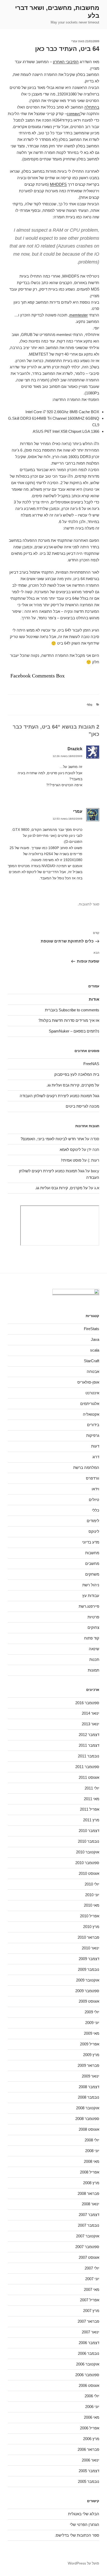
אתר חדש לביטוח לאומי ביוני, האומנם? (52, 1139)
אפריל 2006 (90, 2428)
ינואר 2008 (91, 2204)
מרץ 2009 (91, 2055)
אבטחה (93, 1371)
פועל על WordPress (83, 2563)
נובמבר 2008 (89, 2097)
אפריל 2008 (90, 2172)
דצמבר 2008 (89, 2087)
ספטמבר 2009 (87, 1991)
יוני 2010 (92, 1895)
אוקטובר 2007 (88, 2236)
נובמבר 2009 (89, 1969)
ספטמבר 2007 (87, 2247)
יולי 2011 (92, 1788)
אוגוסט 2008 (89, 2129)
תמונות (93, 1670)
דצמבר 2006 (89, 2343)
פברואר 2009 (88, 2065)
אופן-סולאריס (88, 1382)
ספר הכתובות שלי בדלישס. (77, 2535)
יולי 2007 (92, 2268)
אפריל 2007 (90, 2300)
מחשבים (92, 1563)
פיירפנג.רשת (89, 1606)
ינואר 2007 (91, 2332)
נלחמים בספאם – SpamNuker (74, 1031)
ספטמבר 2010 (87, 1863)
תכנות (94, 1659)
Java (95, 1339)
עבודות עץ (91, 1596)
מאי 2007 (92, 2289)
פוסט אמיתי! (71, 1160)
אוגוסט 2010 (89, 1873)
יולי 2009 (92, 2012)
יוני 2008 (92, 2151)
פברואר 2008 (88, 2193)
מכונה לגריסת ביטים (82, 1106)
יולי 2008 (92, 2140)
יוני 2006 (92, 2407)
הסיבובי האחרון (66, 62)
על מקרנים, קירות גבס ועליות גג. (73, 1085)
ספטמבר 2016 (87, 1703)
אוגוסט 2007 (89, 2257)
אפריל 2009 (90, 2044)
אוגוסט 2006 (89, 2385)
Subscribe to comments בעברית (72, 1010)
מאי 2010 (92, 1905)
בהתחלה (92, 107)
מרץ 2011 (91, 1820)
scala (95, 1350)
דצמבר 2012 (89, 1735)
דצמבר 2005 (89, 2471)
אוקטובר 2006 (88, 2364)
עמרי (74, 41)
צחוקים (93, 1627)
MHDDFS (58, 184)
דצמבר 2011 (89, 1745)
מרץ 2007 (91, 2311)
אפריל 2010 (90, 1916)
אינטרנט (92, 1393)
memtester (79, 315)
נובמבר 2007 (89, 2225)
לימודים (93, 1521)
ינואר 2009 (91, 2076)
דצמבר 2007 (89, 2215)
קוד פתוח (92, 1638)
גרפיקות (93, 1435)
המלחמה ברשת (86, 1467)
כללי (89, 705)
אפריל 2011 (90, 1809)
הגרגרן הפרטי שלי (85, 2524)
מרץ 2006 (91, 2439)
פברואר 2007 (88, 2321)
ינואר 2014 (91, 1713)
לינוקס (94, 1531)
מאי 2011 (92, 1799)
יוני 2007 (92, 2279)
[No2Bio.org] (76, 1293)
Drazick (75, 749)
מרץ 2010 (91, 1927)
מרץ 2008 (91, 2183)
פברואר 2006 (88, 2449)
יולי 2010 (92, 1884)
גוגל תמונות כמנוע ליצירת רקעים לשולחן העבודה (59, 1096)
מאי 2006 (92, 2417)
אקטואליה (91, 1414)
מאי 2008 (92, 2161)
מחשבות (92, 1553)
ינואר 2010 (91, 1948)
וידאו (95, 1489)
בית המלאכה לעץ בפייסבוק (77, 1074)
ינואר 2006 (91, 2460)
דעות (95, 1446)
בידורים (93, 1425)
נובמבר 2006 (89, 2353)
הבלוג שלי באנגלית (84, 2514)
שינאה (94, 1649)
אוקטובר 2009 (88, 1980)
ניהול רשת (91, 1585)
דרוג (96, 1457)
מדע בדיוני (91, 1542)
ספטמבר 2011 (87, 1767)
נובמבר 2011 (89, 1756)
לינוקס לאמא (70, 1149)
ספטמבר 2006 (87, 2375)
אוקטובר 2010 (88, 1852)
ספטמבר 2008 (87, 2119)
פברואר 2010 (88, 1937)
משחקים (92, 1574)
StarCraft (92, 1361)
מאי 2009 (92, 2033)
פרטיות (93, 1617)
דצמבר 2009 (89, 1959)
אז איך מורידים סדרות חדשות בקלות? (69, 1020)
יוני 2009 (92, 2023)
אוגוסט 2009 (89, 2001)
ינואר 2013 (91, 1724)
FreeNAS (91, 1064)
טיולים (94, 1500)
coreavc (74, 114)
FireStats (92, 1329)
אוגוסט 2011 (89, 1777)
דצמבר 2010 (89, 1831)
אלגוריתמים (90, 1404)
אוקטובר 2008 (88, 2108)
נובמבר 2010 (89, 1841)
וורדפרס (93, 1478)
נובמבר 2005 (89, 2481)
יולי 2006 (92, 2396)
